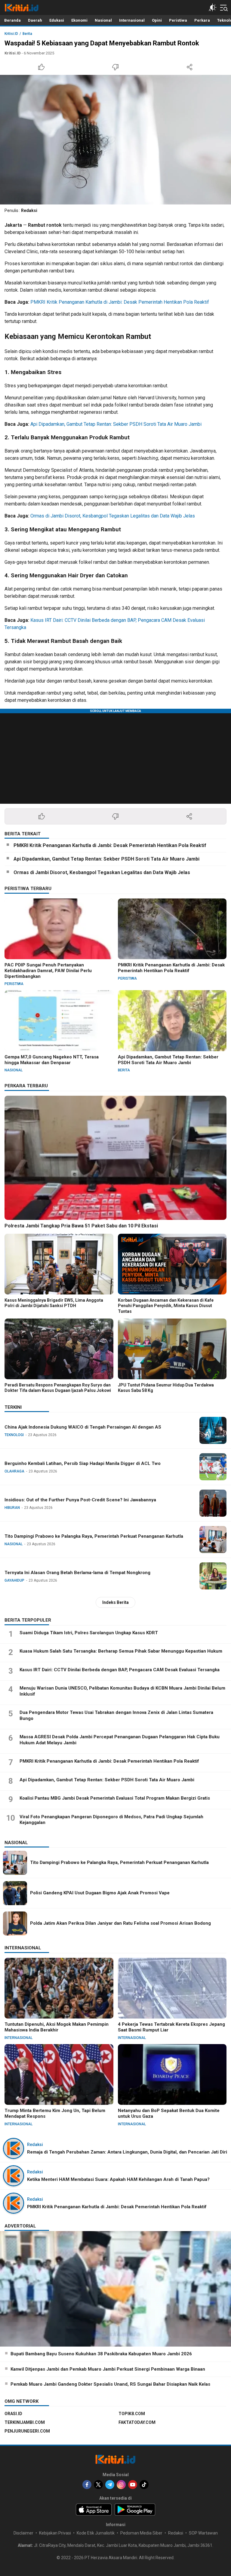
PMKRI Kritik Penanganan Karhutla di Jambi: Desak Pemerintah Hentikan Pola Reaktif (120, 302)
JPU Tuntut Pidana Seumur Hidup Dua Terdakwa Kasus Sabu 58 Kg (166, 1388)
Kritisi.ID (11, 34)
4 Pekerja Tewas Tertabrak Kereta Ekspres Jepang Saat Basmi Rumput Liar (171, 2027)
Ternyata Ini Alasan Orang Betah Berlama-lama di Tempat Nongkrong (77, 1573)
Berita (27, 34)
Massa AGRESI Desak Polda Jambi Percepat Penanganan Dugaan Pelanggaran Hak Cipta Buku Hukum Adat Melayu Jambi (120, 1740)
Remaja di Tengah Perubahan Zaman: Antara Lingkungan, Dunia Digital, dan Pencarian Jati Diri (127, 2152)
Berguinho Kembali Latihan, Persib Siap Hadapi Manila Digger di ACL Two (83, 1463)
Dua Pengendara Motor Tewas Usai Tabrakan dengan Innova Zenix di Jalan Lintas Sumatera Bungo (116, 1715)
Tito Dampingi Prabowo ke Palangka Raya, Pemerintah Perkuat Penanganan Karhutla (94, 1536)
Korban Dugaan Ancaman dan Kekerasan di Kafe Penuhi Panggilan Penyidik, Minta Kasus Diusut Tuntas (166, 1306)
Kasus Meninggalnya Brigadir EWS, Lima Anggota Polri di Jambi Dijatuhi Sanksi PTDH (54, 1303)
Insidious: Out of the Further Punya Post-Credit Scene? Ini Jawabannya (80, 1500)
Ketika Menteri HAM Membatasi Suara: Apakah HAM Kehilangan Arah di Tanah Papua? (118, 2179)
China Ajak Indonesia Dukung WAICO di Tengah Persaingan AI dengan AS (83, 1427)
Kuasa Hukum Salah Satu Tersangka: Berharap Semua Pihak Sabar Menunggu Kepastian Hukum (121, 1651)
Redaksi (29, 210)
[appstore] (94, 2510)
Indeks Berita (115, 1602)
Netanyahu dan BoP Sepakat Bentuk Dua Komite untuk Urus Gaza (169, 2113)
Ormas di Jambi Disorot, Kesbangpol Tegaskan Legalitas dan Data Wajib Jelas (113, 516)
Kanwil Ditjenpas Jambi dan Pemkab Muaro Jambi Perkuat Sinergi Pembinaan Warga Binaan (108, 2369)
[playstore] (135, 2510)
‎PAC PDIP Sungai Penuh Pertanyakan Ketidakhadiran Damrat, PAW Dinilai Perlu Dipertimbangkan (48, 971)
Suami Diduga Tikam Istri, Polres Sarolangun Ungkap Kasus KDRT (89, 1633)
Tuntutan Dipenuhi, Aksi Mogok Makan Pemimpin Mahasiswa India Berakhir (57, 2027)
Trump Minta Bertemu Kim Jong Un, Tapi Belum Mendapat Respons (55, 2113)
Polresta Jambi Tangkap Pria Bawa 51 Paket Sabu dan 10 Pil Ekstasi (81, 1226)
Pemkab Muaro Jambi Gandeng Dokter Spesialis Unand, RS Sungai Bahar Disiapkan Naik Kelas (110, 2384)
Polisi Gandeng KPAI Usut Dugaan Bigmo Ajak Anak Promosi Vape (100, 1893)
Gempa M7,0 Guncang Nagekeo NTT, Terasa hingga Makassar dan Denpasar (52, 1060)
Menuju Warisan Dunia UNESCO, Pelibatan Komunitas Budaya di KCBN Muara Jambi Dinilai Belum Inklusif (122, 1691)
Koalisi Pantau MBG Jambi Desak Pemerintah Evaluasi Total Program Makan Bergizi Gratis (115, 1798)
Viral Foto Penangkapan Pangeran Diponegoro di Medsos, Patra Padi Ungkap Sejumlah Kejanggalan (111, 1820)
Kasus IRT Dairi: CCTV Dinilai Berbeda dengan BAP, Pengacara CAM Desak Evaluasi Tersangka (120, 1670)
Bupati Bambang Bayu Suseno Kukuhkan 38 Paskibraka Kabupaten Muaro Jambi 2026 (101, 2354)
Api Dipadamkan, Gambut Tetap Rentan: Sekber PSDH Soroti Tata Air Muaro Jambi (116, 424)
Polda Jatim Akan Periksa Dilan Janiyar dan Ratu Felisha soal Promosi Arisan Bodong (120, 1923)
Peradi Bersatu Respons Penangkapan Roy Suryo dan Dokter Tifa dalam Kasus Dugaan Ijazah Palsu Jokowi (58, 1388)
